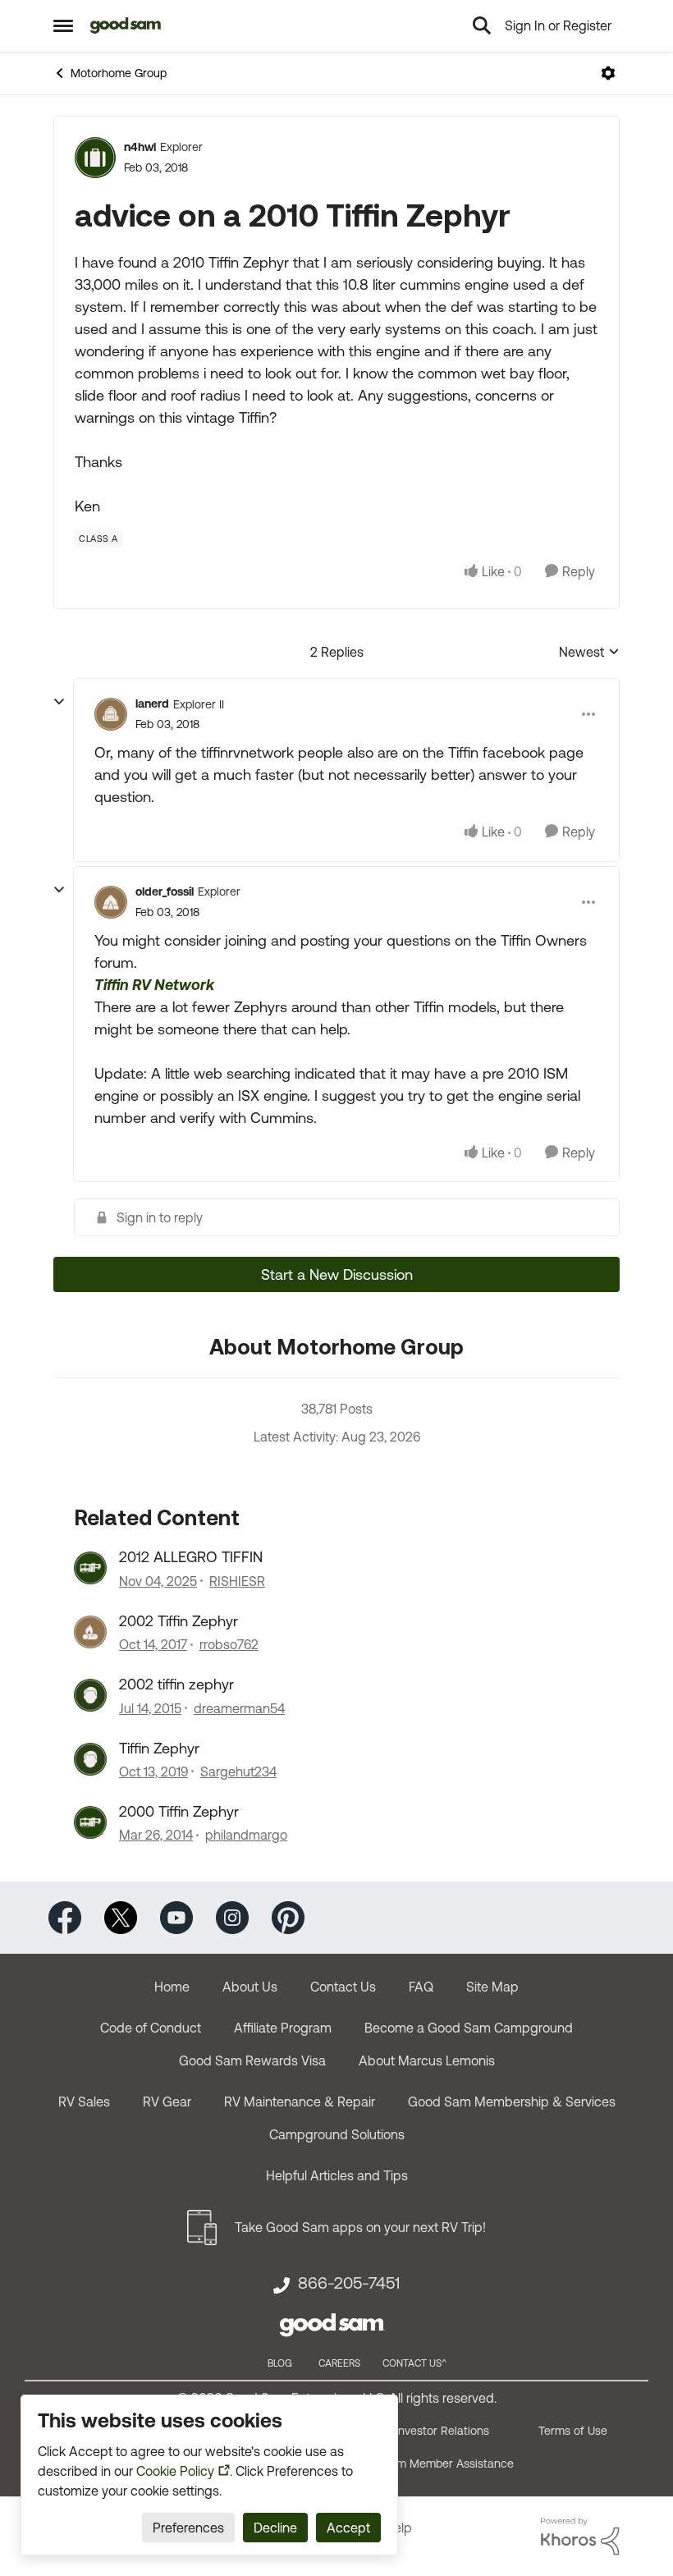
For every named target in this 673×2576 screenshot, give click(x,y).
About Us (250, 1987)
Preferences (188, 2528)
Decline (275, 2528)
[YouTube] (176, 1916)
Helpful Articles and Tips (337, 2175)
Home (172, 1987)
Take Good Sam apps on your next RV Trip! (360, 2227)
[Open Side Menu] (63, 25)
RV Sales (84, 2102)
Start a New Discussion (337, 1274)
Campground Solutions (337, 2134)
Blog (280, 2363)
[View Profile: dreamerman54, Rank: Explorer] (90, 1695)
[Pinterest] (288, 1916)
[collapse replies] (59, 702)
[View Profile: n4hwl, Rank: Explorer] (95, 158)
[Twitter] (121, 1916)
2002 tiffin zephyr (176, 1684)
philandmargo (246, 1835)
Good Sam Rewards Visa (252, 2060)
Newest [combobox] (589, 653)
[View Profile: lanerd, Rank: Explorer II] (111, 714)
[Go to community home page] (126, 25)
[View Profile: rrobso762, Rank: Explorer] (90, 1632)
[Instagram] (232, 1916)
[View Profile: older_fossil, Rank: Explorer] (111, 902)
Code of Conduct (151, 2028)
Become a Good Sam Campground (469, 2028)
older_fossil (165, 892)
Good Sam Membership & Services (512, 2102)
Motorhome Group (119, 73)
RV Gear (167, 2102)
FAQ (421, 1987)
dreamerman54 (239, 1708)
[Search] (482, 25)
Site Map (492, 1987)
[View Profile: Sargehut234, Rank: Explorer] (90, 1759)
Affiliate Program (283, 2028)
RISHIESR (237, 1581)
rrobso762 (229, 1644)
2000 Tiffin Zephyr (179, 1811)
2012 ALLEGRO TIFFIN (191, 1557)
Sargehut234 (238, 1772)
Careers (339, 2363)
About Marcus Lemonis (427, 2060)
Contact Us (343, 1987)
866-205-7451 (349, 2283)
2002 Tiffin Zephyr (179, 1621)
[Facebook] (65, 1916)
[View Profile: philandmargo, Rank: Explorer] (90, 1822)
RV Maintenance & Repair (300, 2102)
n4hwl (140, 147)
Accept (348, 2528)
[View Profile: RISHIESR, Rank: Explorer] (90, 1568)
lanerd (152, 704)
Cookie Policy (175, 2471)
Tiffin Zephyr (159, 1748)
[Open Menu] (608, 73)
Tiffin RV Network (154, 985)
